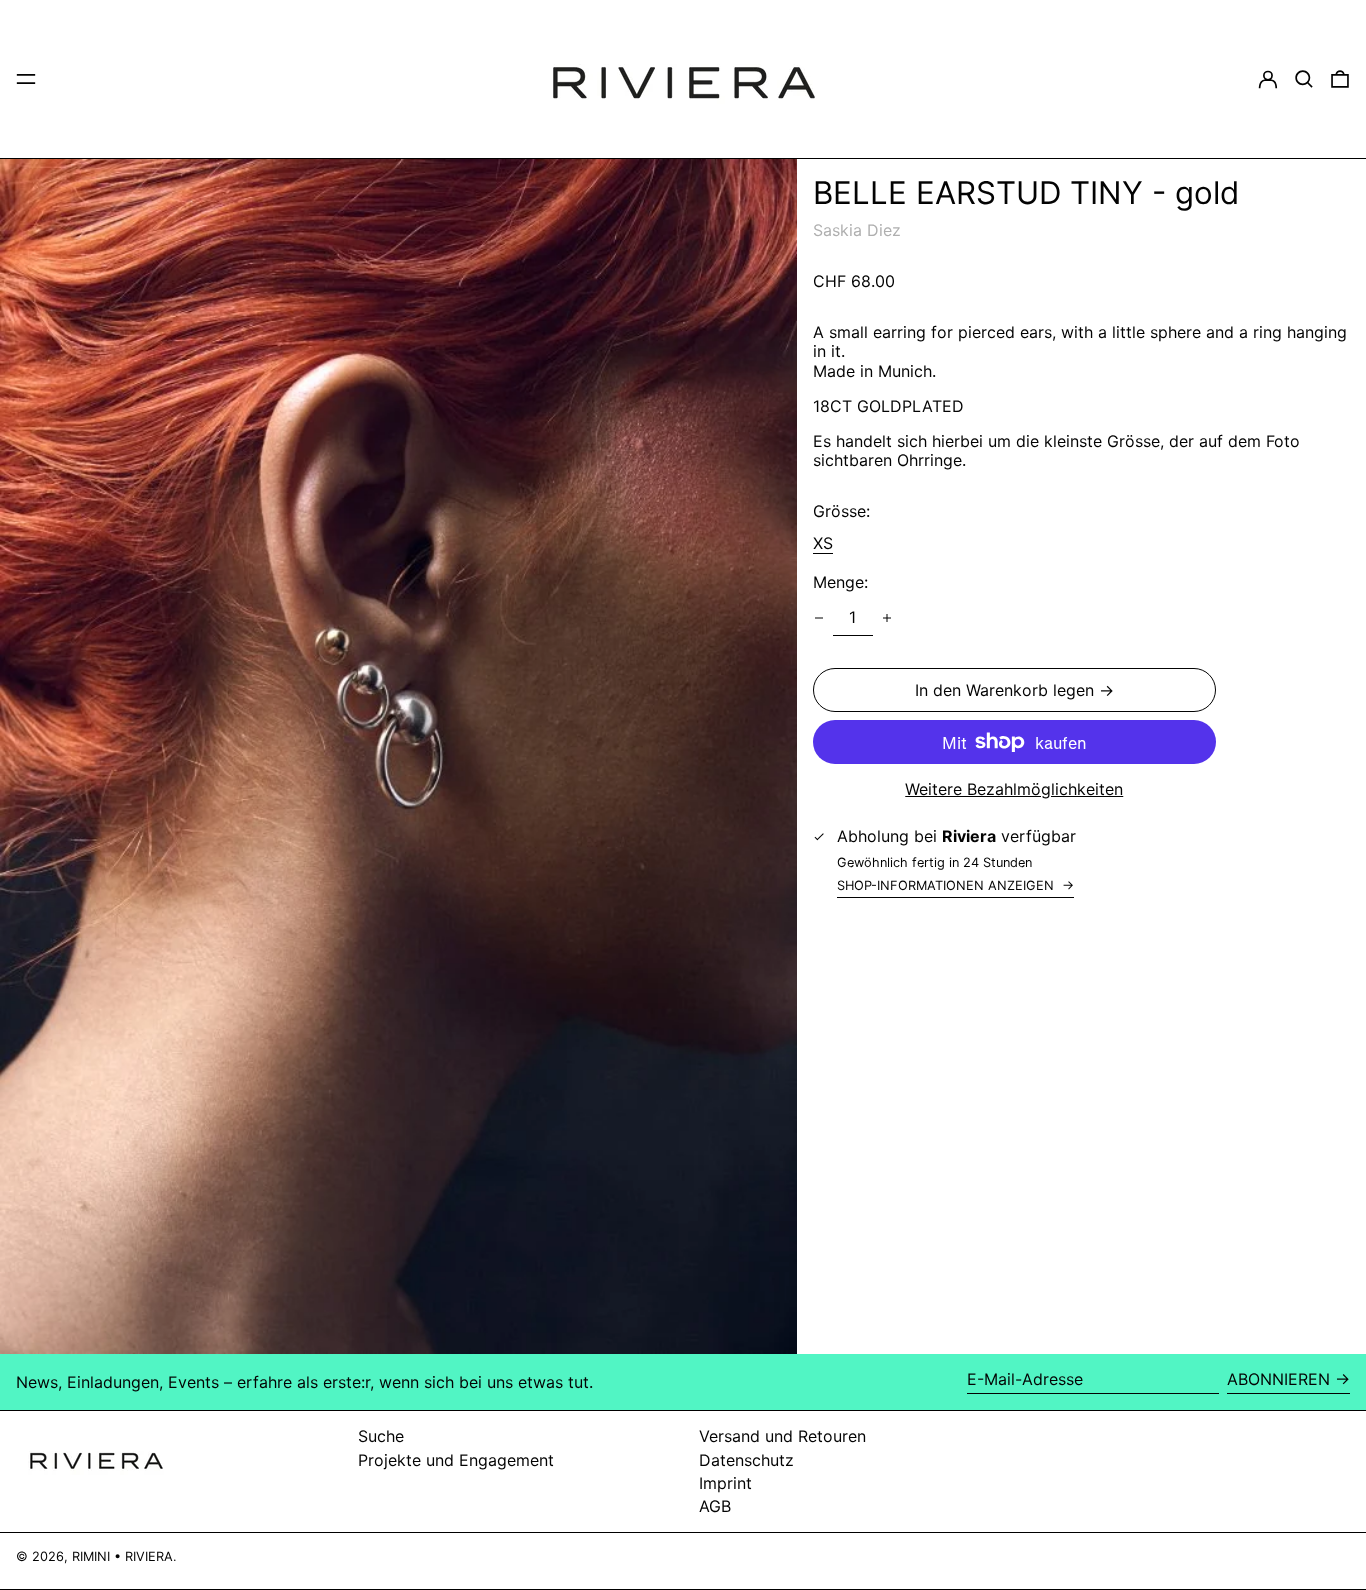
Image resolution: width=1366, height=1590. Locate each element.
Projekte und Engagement (456, 1460)
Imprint (725, 1483)
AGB (715, 1506)
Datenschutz (746, 1460)
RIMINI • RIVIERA (122, 1556)
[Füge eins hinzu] (887, 618)
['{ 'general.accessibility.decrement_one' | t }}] (819, 618)
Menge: (840, 581)
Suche (381, 1436)
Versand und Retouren (782, 1436)
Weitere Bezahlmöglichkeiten (1014, 789)
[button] (1304, 79)
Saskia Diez (857, 230)
